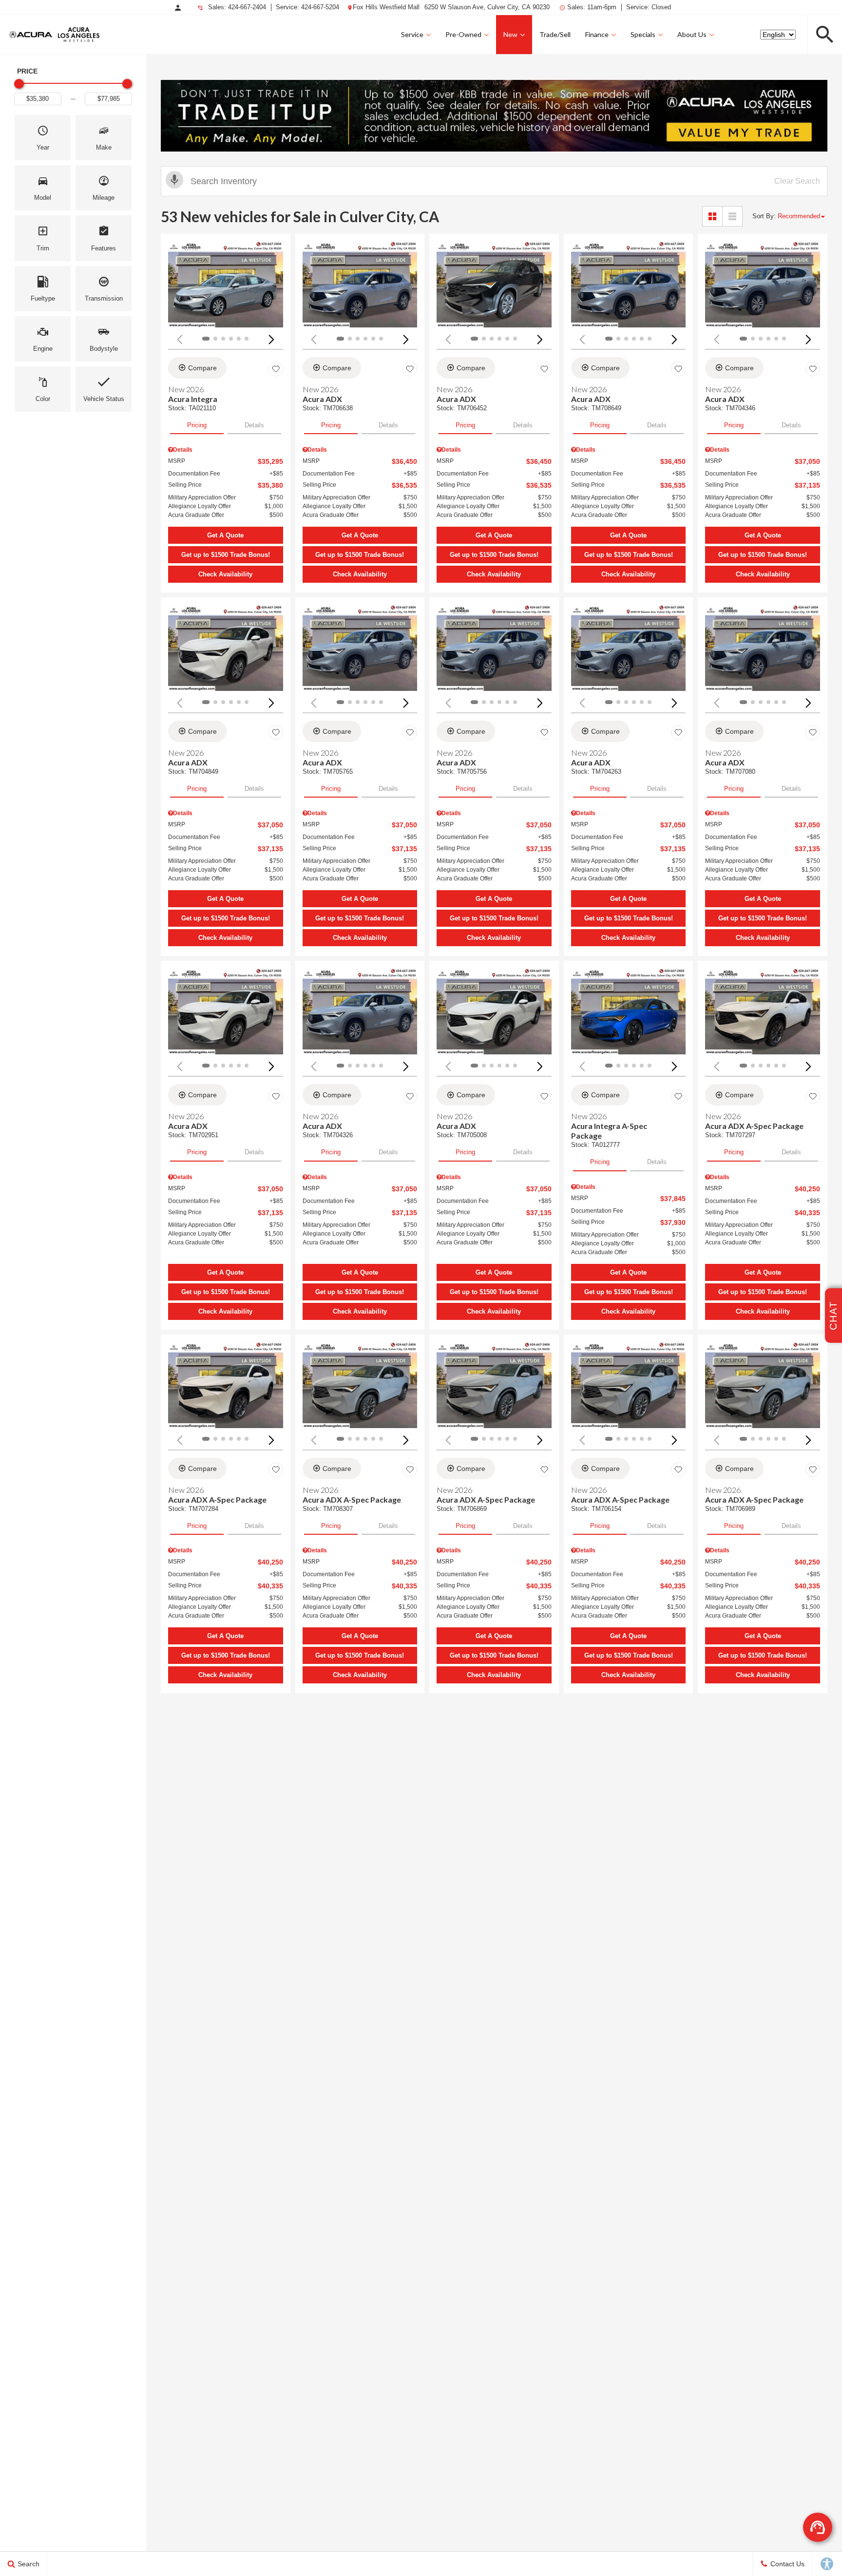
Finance (597, 34)
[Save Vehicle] (276, 369)
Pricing (197, 425)
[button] (825, 35)
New (510, 34)
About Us (692, 34)
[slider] (19, 84)
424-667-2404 (247, 7)
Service (412, 34)
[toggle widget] (818, 2527)
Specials (643, 34)
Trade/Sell (555, 34)
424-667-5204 (320, 7)
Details (254, 425)
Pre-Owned (463, 34)
